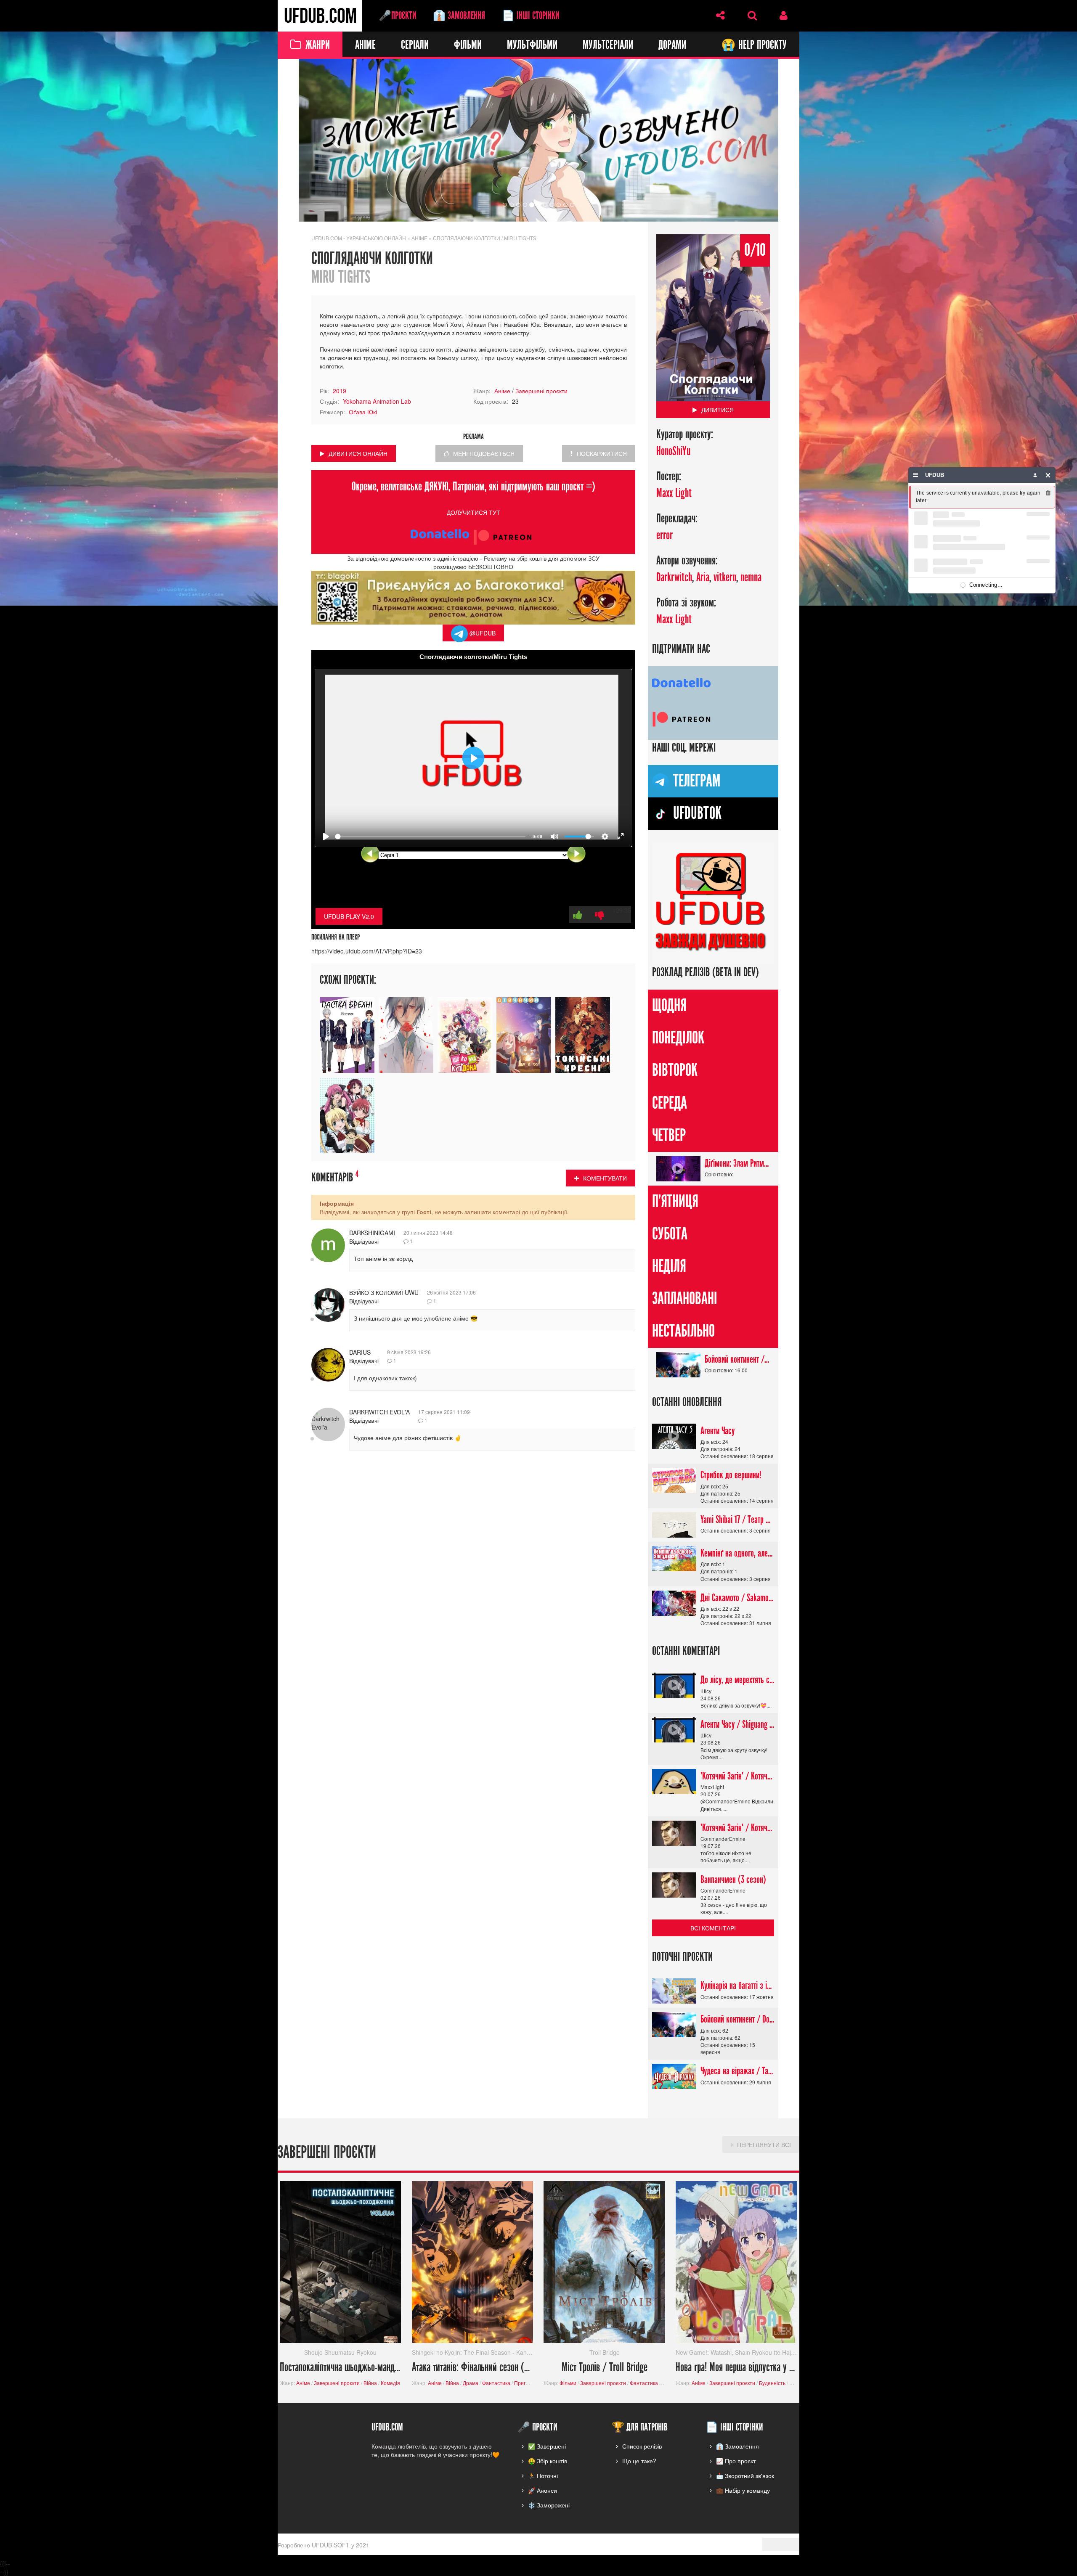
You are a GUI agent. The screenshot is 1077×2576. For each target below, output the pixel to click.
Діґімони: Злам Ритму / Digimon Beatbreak (737, 1163)
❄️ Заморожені (549, 2505)
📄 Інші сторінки (531, 16)
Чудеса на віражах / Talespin (737, 2071)
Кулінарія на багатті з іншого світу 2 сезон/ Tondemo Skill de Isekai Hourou (737, 1986)
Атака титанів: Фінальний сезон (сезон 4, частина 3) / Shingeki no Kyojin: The (473, 2368)
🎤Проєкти (397, 16)
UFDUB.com (320, 16)
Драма (471, 2383)
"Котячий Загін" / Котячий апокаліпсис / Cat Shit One (737, 1776)
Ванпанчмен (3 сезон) (733, 1880)
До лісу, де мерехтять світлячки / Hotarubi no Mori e (737, 1680)
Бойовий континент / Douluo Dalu (737, 1359)
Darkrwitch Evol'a (379, 1412)
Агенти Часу (718, 1431)
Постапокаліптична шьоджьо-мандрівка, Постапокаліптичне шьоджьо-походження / (341, 2368)
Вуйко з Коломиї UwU (384, 1292)
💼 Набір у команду (743, 2490)
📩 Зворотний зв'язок (745, 2475)
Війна (370, 2383)
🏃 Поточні (543, 2475)
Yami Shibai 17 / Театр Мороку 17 (737, 1520)
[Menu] (916, 475)
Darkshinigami (372, 1233)
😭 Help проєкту (754, 45)
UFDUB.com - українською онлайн (359, 238)
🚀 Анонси (542, 2490)
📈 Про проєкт (736, 2461)
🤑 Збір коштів (548, 2461)
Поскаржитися (602, 453)
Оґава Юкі (363, 412)
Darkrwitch (674, 578)
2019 (340, 391)
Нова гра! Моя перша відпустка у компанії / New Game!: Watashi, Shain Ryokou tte (736, 2368)
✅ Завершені (547, 2446)
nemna (751, 578)
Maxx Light (674, 494)
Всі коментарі (713, 1928)
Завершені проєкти (541, 391)
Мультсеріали (608, 45)
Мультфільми (532, 45)
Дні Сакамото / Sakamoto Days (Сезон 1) (737, 1598)
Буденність (772, 2383)
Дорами (672, 45)
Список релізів (642, 2446)
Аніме (365, 45)
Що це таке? (639, 2461)
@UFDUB (482, 633)
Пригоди (524, 2383)
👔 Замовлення (459, 16)
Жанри (318, 45)
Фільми (468, 45)
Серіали (415, 45)
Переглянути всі (764, 2144)
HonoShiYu (673, 451)
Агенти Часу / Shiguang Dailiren (737, 1724)
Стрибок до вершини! (731, 1475)
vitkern (725, 578)
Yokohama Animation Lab (377, 401)
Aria (703, 578)
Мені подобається (484, 453)
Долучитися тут (474, 512)
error (665, 536)
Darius (360, 1352)
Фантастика (496, 2383)
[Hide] (1048, 475)
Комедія (390, 2383)
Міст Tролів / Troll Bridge (605, 2368)
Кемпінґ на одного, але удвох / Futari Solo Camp (737, 1553)
